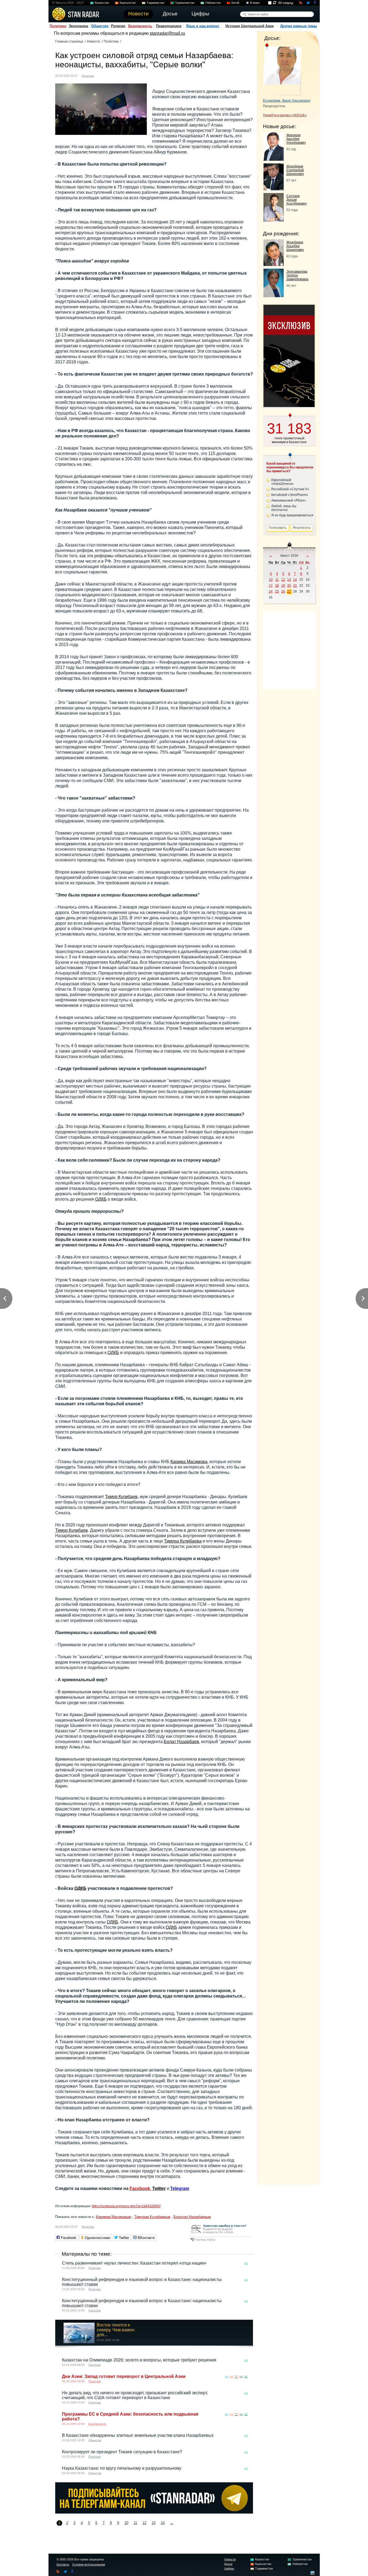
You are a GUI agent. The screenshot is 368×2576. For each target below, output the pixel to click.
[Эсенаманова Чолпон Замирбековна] (274, 296)
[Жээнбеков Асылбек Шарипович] (274, 264)
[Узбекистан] (246, 2377)
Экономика (78, 26)
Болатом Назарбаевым (192, 2217)
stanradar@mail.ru (167, 33)
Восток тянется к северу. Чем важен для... (116, 2330)
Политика (58, 26)
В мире (255, 3)
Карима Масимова (189, 1462)
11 (135, 2523)
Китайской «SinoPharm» (290, 495)
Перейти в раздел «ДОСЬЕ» (285, 115)
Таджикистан (155, 3)
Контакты (63, 2564)
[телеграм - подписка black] (154, 2512)
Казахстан (102, 3)
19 (283, 586)
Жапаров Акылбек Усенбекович (296, 139)
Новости (93, 41)
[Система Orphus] (221, 2242)
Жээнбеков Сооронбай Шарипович (295, 170)
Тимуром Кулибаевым (152, 2217)
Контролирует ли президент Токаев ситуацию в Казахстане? (122, 2452)
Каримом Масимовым (114, 2217)
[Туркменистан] (241, 2377)
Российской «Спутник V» (290, 489)
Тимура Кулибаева (183, 1541)
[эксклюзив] (289, 406)
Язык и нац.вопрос (203, 26)
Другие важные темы (298, 26)
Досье (228, 2564)
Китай (235, 3)
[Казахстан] (101, 75)
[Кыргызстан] (231, 2377)
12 (144, 2523)
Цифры (229, 2568)
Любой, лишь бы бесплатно (284, 508)
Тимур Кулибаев (121, 1497)
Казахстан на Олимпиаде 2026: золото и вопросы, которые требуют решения (139, 2360)
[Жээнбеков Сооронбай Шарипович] (274, 189)
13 (154, 2523)
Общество (100, 26)
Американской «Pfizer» (289, 500)
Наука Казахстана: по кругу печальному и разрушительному (122, 2468)
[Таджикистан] (236, 2377)
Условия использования (89, 2564)
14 (163, 2523)
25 (277, 591)
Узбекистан (213, 3)
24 (271, 591)
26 (283, 591)
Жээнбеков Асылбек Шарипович (295, 246)
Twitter (159, 2188)
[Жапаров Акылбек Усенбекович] (274, 159)
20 (289, 586)
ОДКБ (101, 1199)
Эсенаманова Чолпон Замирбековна (297, 275)
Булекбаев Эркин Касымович (287, 101)
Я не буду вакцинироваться (292, 515)
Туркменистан (185, 3)
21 (295, 586)
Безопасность (140, 26)
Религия (118, 26)
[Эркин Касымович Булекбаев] (282, 69)
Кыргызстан (128, 3)
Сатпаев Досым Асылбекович (296, 200)
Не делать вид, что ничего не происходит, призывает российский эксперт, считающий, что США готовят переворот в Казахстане (135, 2395)
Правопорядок (169, 26)
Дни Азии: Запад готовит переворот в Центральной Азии (124, 2376)
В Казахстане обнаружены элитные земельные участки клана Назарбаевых (138, 2435)
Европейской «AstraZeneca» (282, 482)
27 (289, 591)
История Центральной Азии (250, 26)
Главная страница (69, 41)
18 (277, 586)
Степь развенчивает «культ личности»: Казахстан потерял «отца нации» (134, 2263)
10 (126, 2523)
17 (271, 586)
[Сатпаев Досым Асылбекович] (274, 220)
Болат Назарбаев (181, 1742)
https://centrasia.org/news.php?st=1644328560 (126, 2206)
